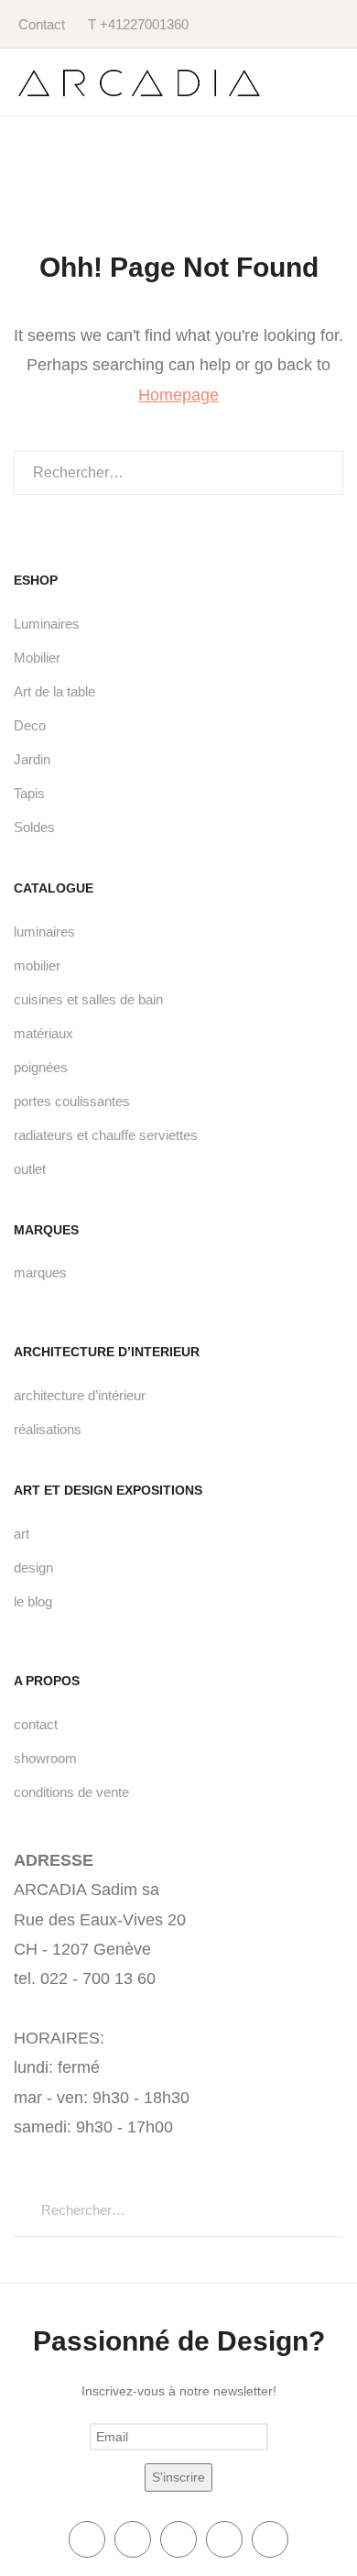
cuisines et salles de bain (88, 999)
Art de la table (54, 691)
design (33, 1568)
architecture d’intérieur (80, 1395)
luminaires (44, 932)
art (22, 1534)
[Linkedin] (178, 2539)
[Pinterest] (224, 2539)
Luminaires (47, 624)
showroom (45, 1758)
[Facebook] (87, 2539)
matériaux (43, 1033)
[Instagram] (270, 2539)
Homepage (178, 395)
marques (40, 1272)
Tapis (29, 793)
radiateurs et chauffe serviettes (106, 1135)
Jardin (32, 759)
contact (36, 1724)
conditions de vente (71, 1792)
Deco (30, 725)
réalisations (48, 1429)
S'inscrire (178, 2477)
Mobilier (37, 658)
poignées (41, 1067)
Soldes (34, 827)
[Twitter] (133, 2539)
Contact (42, 24)
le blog (33, 1601)
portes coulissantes (72, 1101)
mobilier (37, 965)
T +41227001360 (138, 24)
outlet (30, 1169)
